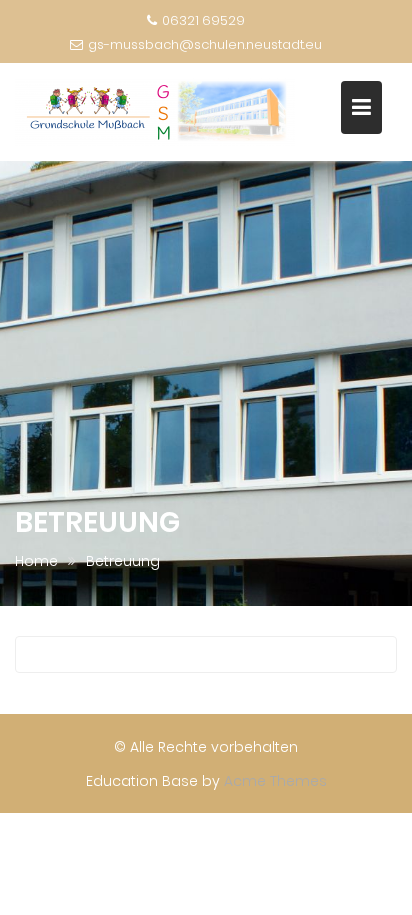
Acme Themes (275, 781)
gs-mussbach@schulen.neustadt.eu (205, 44)
